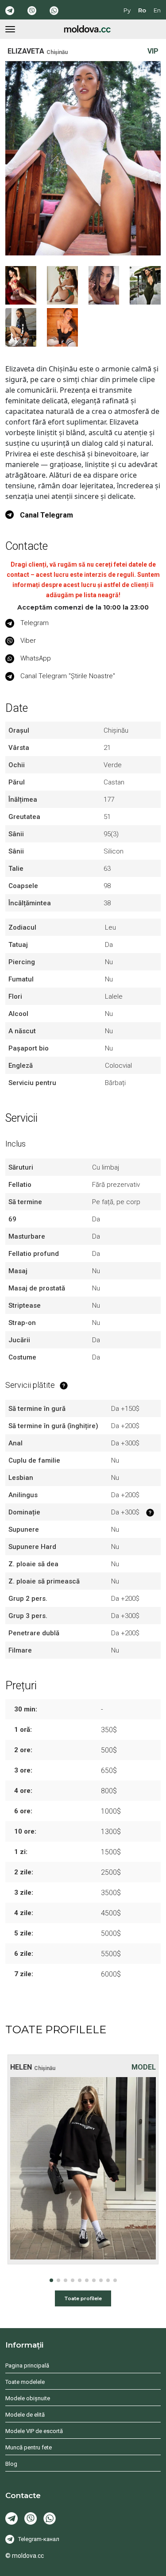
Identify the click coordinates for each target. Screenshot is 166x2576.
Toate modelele (25, 2382)
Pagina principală (27, 2366)
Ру (127, 10)
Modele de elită (25, 2415)
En (157, 10)
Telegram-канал (39, 2539)
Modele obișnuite (28, 2398)
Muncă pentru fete (29, 2447)
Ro (142, 10)
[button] (51, 2280)
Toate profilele (83, 2298)
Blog (11, 2464)
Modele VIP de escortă (34, 2431)
